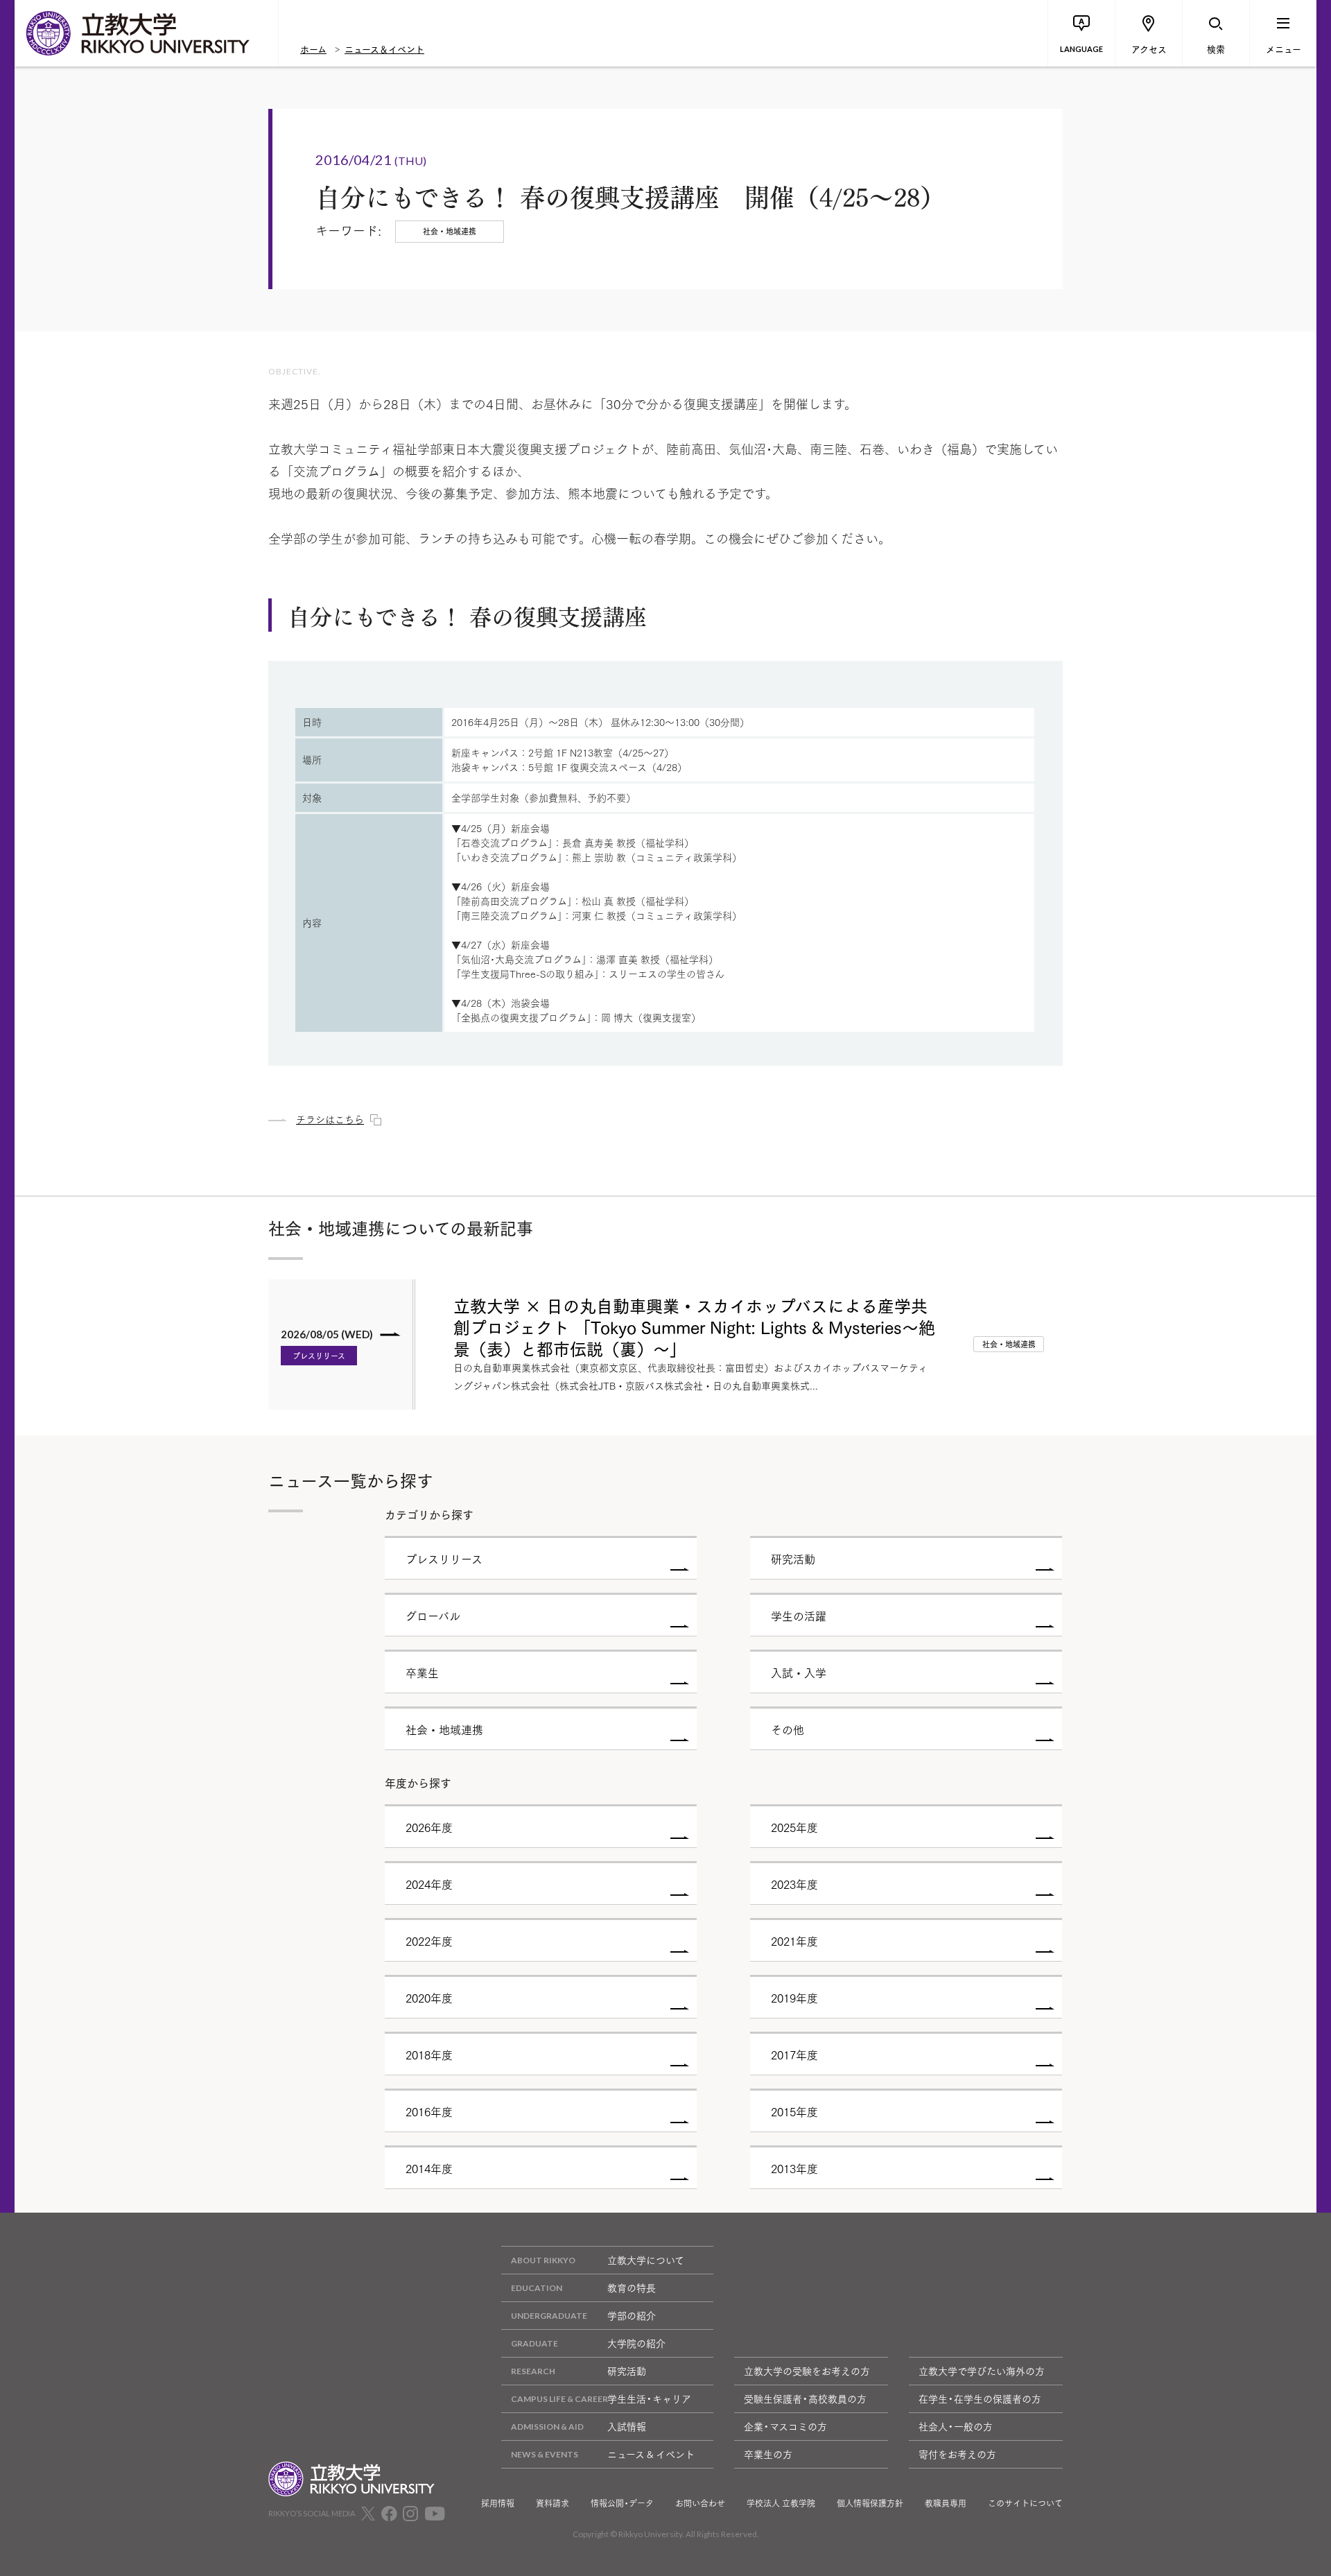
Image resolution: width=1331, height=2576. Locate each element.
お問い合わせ (700, 2503)
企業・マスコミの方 (785, 2426)
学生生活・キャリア (649, 2398)
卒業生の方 (768, 2454)
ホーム (313, 49)
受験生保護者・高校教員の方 (805, 2398)
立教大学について (646, 2260)
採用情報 (498, 2503)
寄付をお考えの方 (957, 2454)
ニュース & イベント (651, 2454)
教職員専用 (946, 2503)
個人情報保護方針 (870, 2503)
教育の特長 (632, 2288)
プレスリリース (319, 1356)
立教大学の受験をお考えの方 (807, 2371)
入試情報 (627, 2426)
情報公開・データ (622, 2503)
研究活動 (627, 2371)
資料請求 (553, 2503)
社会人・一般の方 (956, 2426)
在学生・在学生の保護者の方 (980, 2398)
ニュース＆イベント (384, 49)
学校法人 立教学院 (781, 2503)
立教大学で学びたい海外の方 (982, 2371)
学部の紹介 (632, 2315)
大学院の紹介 (636, 2343)
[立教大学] (146, 33)
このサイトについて (1025, 2503)
